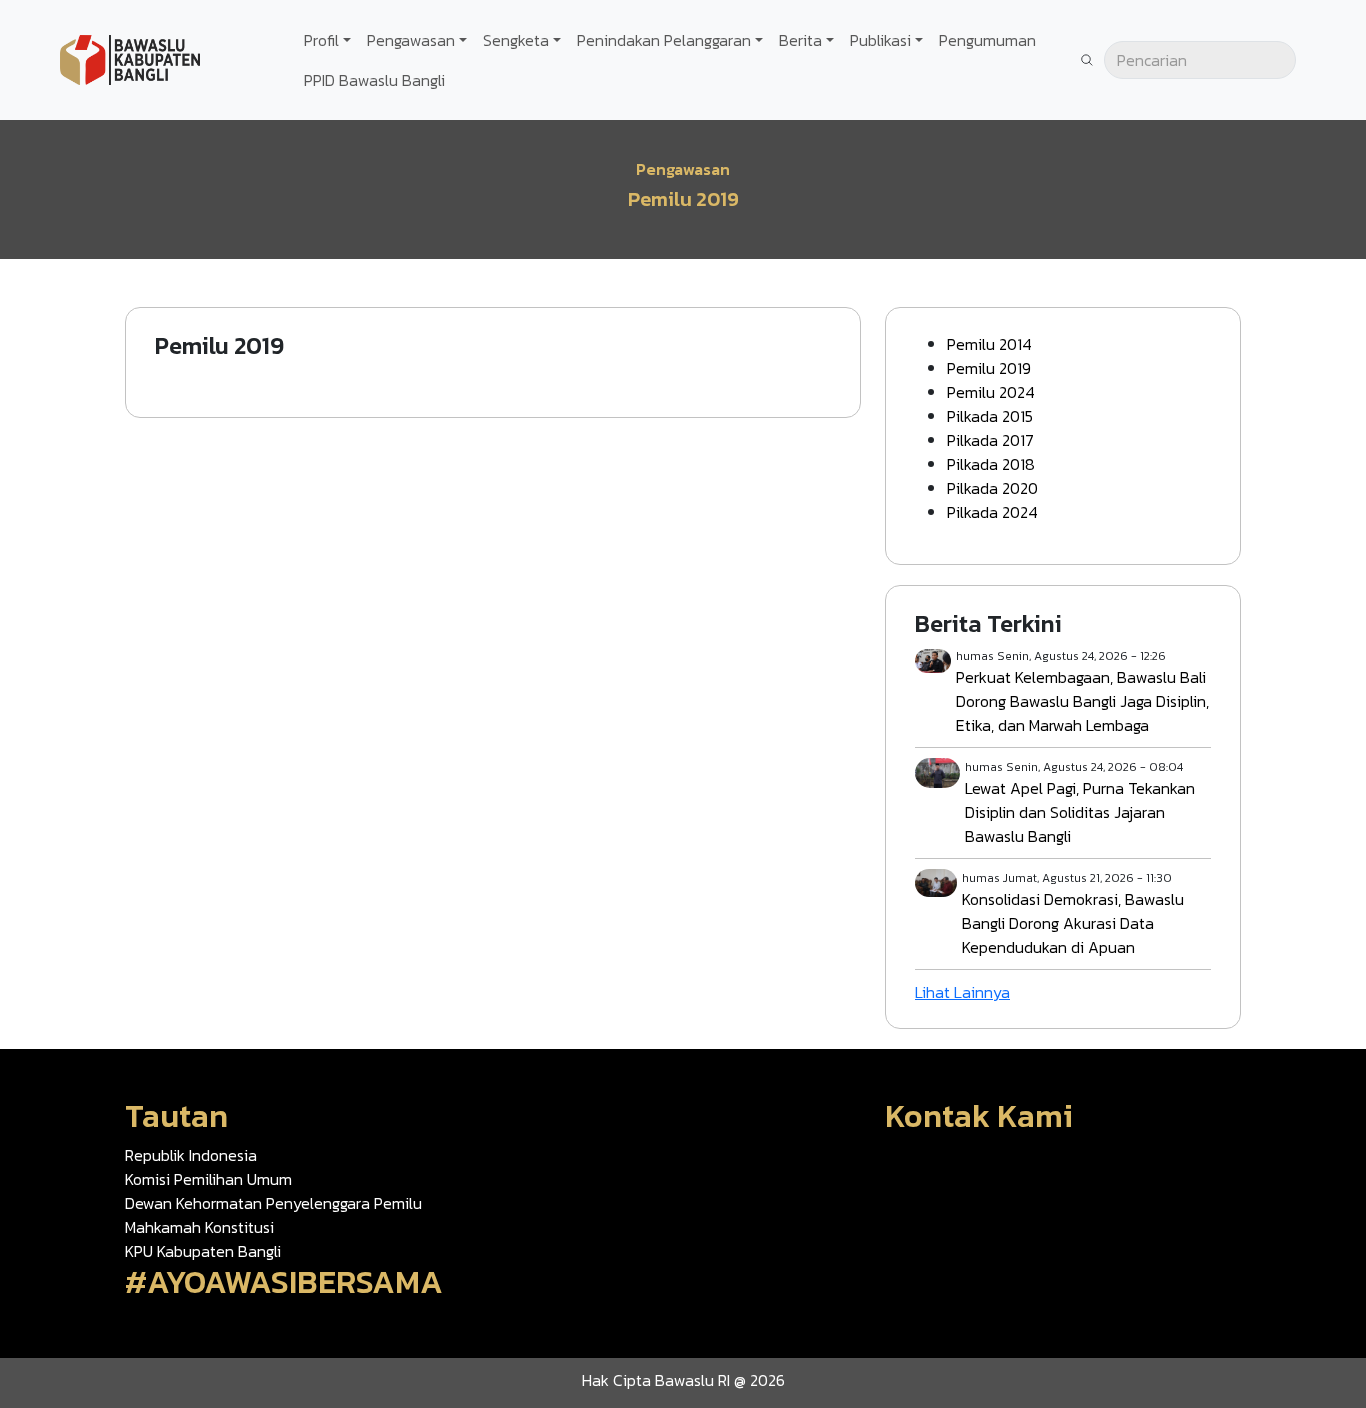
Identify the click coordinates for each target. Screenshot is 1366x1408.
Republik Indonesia (191, 1155)
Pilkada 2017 (990, 440)
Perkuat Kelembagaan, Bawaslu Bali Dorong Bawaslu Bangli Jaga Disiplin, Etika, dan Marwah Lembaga (1082, 701)
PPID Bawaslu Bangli (374, 80)
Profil (321, 40)
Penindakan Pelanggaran (664, 40)
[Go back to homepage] (130, 58)
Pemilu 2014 (989, 344)
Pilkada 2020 (992, 488)
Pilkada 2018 (991, 464)
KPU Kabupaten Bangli (203, 1251)
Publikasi (880, 40)
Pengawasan (411, 40)
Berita (800, 40)
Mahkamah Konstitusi (199, 1227)
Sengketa (516, 40)
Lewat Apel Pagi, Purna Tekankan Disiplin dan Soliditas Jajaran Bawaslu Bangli (1080, 812)
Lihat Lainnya (962, 992)
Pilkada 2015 (990, 416)
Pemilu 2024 (991, 392)
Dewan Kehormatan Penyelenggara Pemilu (273, 1203)
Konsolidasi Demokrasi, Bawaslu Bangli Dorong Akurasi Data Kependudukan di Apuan (1073, 923)
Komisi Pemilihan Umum (208, 1179)
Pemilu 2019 (989, 368)
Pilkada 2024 (992, 512)
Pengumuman (987, 40)
